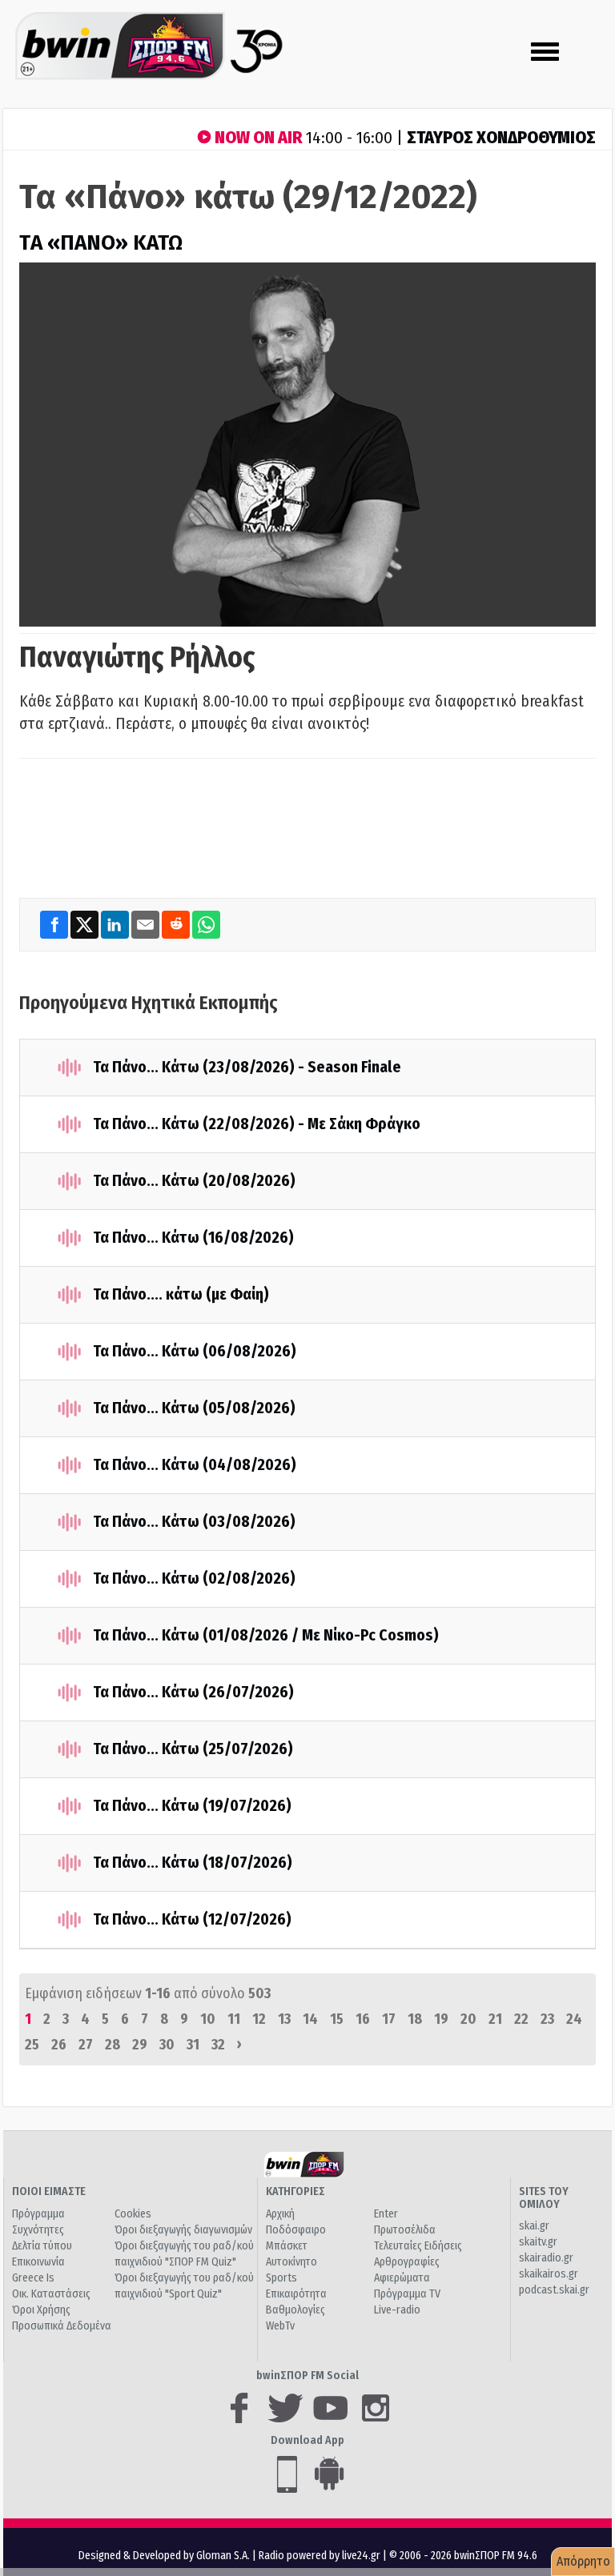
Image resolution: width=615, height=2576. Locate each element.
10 (208, 2019)
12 (259, 2019)
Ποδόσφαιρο (296, 2230)
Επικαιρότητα (296, 2294)
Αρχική (280, 2214)
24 (574, 2019)
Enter (386, 2214)
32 (218, 2045)
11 (234, 2019)
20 (468, 2019)
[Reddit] (177, 925)
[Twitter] (86, 925)
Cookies (133, 2214)
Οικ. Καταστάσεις (51, 2294)
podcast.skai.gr (554, 2290)
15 (337, 2019)
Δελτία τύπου (42, 2246)
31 (193, 2045)
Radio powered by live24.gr (321, 2556)
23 (547, 2019)
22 (521, 2019)
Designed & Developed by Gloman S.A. (164, 2556)
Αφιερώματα (402, 2278)
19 (441, 2019)
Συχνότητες (38, 2230)
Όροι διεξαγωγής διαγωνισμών (183, 2230)
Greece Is (33, 2278)
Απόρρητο (583, 2561)
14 (310, 2019)
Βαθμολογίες (295, 2310)
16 (363, 2019)
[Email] (147, 925)
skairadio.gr (546, 2258)
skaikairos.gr (549, 2274)
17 (389, 2019)
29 (140, 2045)
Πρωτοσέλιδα (405, 2230)
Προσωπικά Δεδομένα (62, 2326)
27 (86, 2045)
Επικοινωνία (38, 2262)
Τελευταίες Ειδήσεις (418, 2246)
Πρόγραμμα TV (407, 2294)
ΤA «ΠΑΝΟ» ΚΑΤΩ (101, 243)
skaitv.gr (538, 2242)
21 (495, 2019)
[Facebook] (55, 925)
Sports (281, 2278)
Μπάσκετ (287, 2246)
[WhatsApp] (206, 925)
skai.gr (534, 2226)
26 (59, 2045)
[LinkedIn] (116, 925)
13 (284, 2019)
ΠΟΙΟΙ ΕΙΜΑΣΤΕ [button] (49, 2191)
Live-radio (397, 2310)
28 (113, 2045)
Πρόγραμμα (38, 2214)
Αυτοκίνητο (291, 2262)
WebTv (280, 2326)
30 (167, 2045)
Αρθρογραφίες (407, 2262)
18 (415, 2019)
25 (32, 2045)
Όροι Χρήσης (41, 2310)
